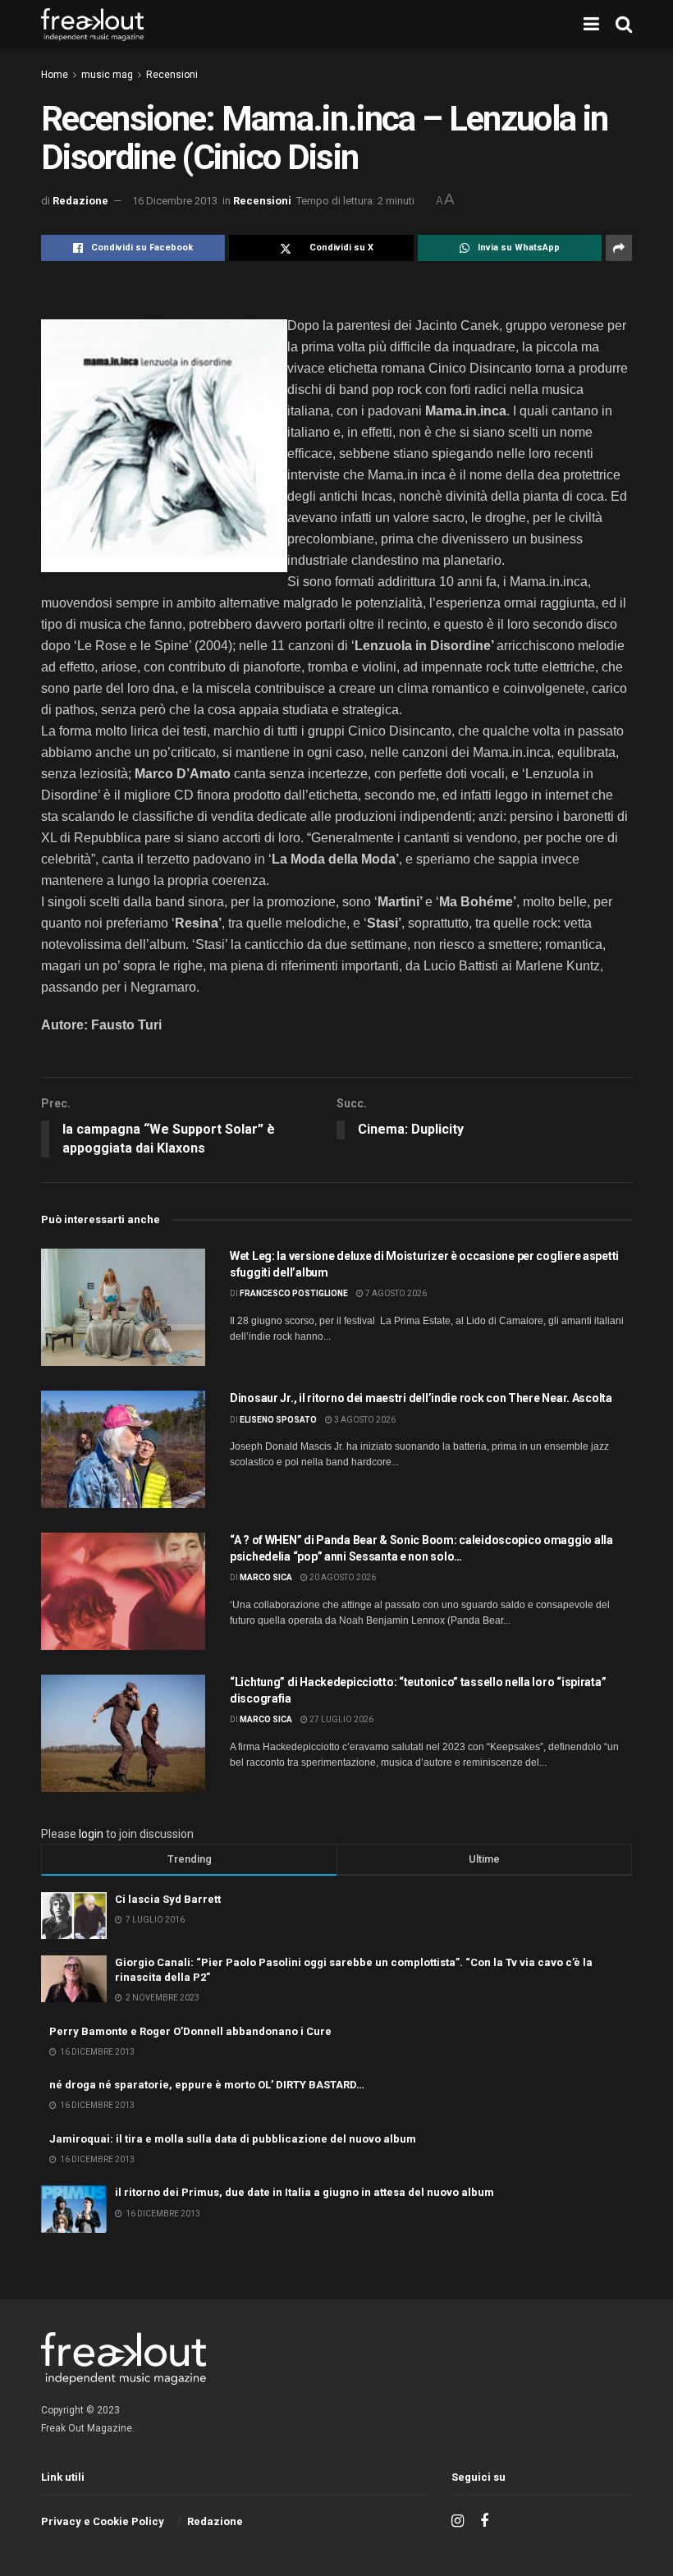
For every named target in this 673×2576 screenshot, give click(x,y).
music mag (107, 75)
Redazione (80, 201)
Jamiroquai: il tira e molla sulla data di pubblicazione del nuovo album (233, 2139)
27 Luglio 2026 (341, 1719)
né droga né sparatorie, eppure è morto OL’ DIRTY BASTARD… (207, 2085)
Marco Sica (266, 1577)
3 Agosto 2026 (364, 1420)
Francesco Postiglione (294, 1293)
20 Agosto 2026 (342, 1577)
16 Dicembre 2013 (175, 201)
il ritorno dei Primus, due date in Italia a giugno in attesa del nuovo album (304, 2192)
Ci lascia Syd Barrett (168, 1899)
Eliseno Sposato (278, 1420)
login (91, 1834)
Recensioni (172, 75)
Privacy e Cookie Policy (103, 2521)
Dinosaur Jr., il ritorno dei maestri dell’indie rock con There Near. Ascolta (421, 1398)
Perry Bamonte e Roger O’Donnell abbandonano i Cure (190, 2031)
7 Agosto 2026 (395, 1293)
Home (55, 75)
